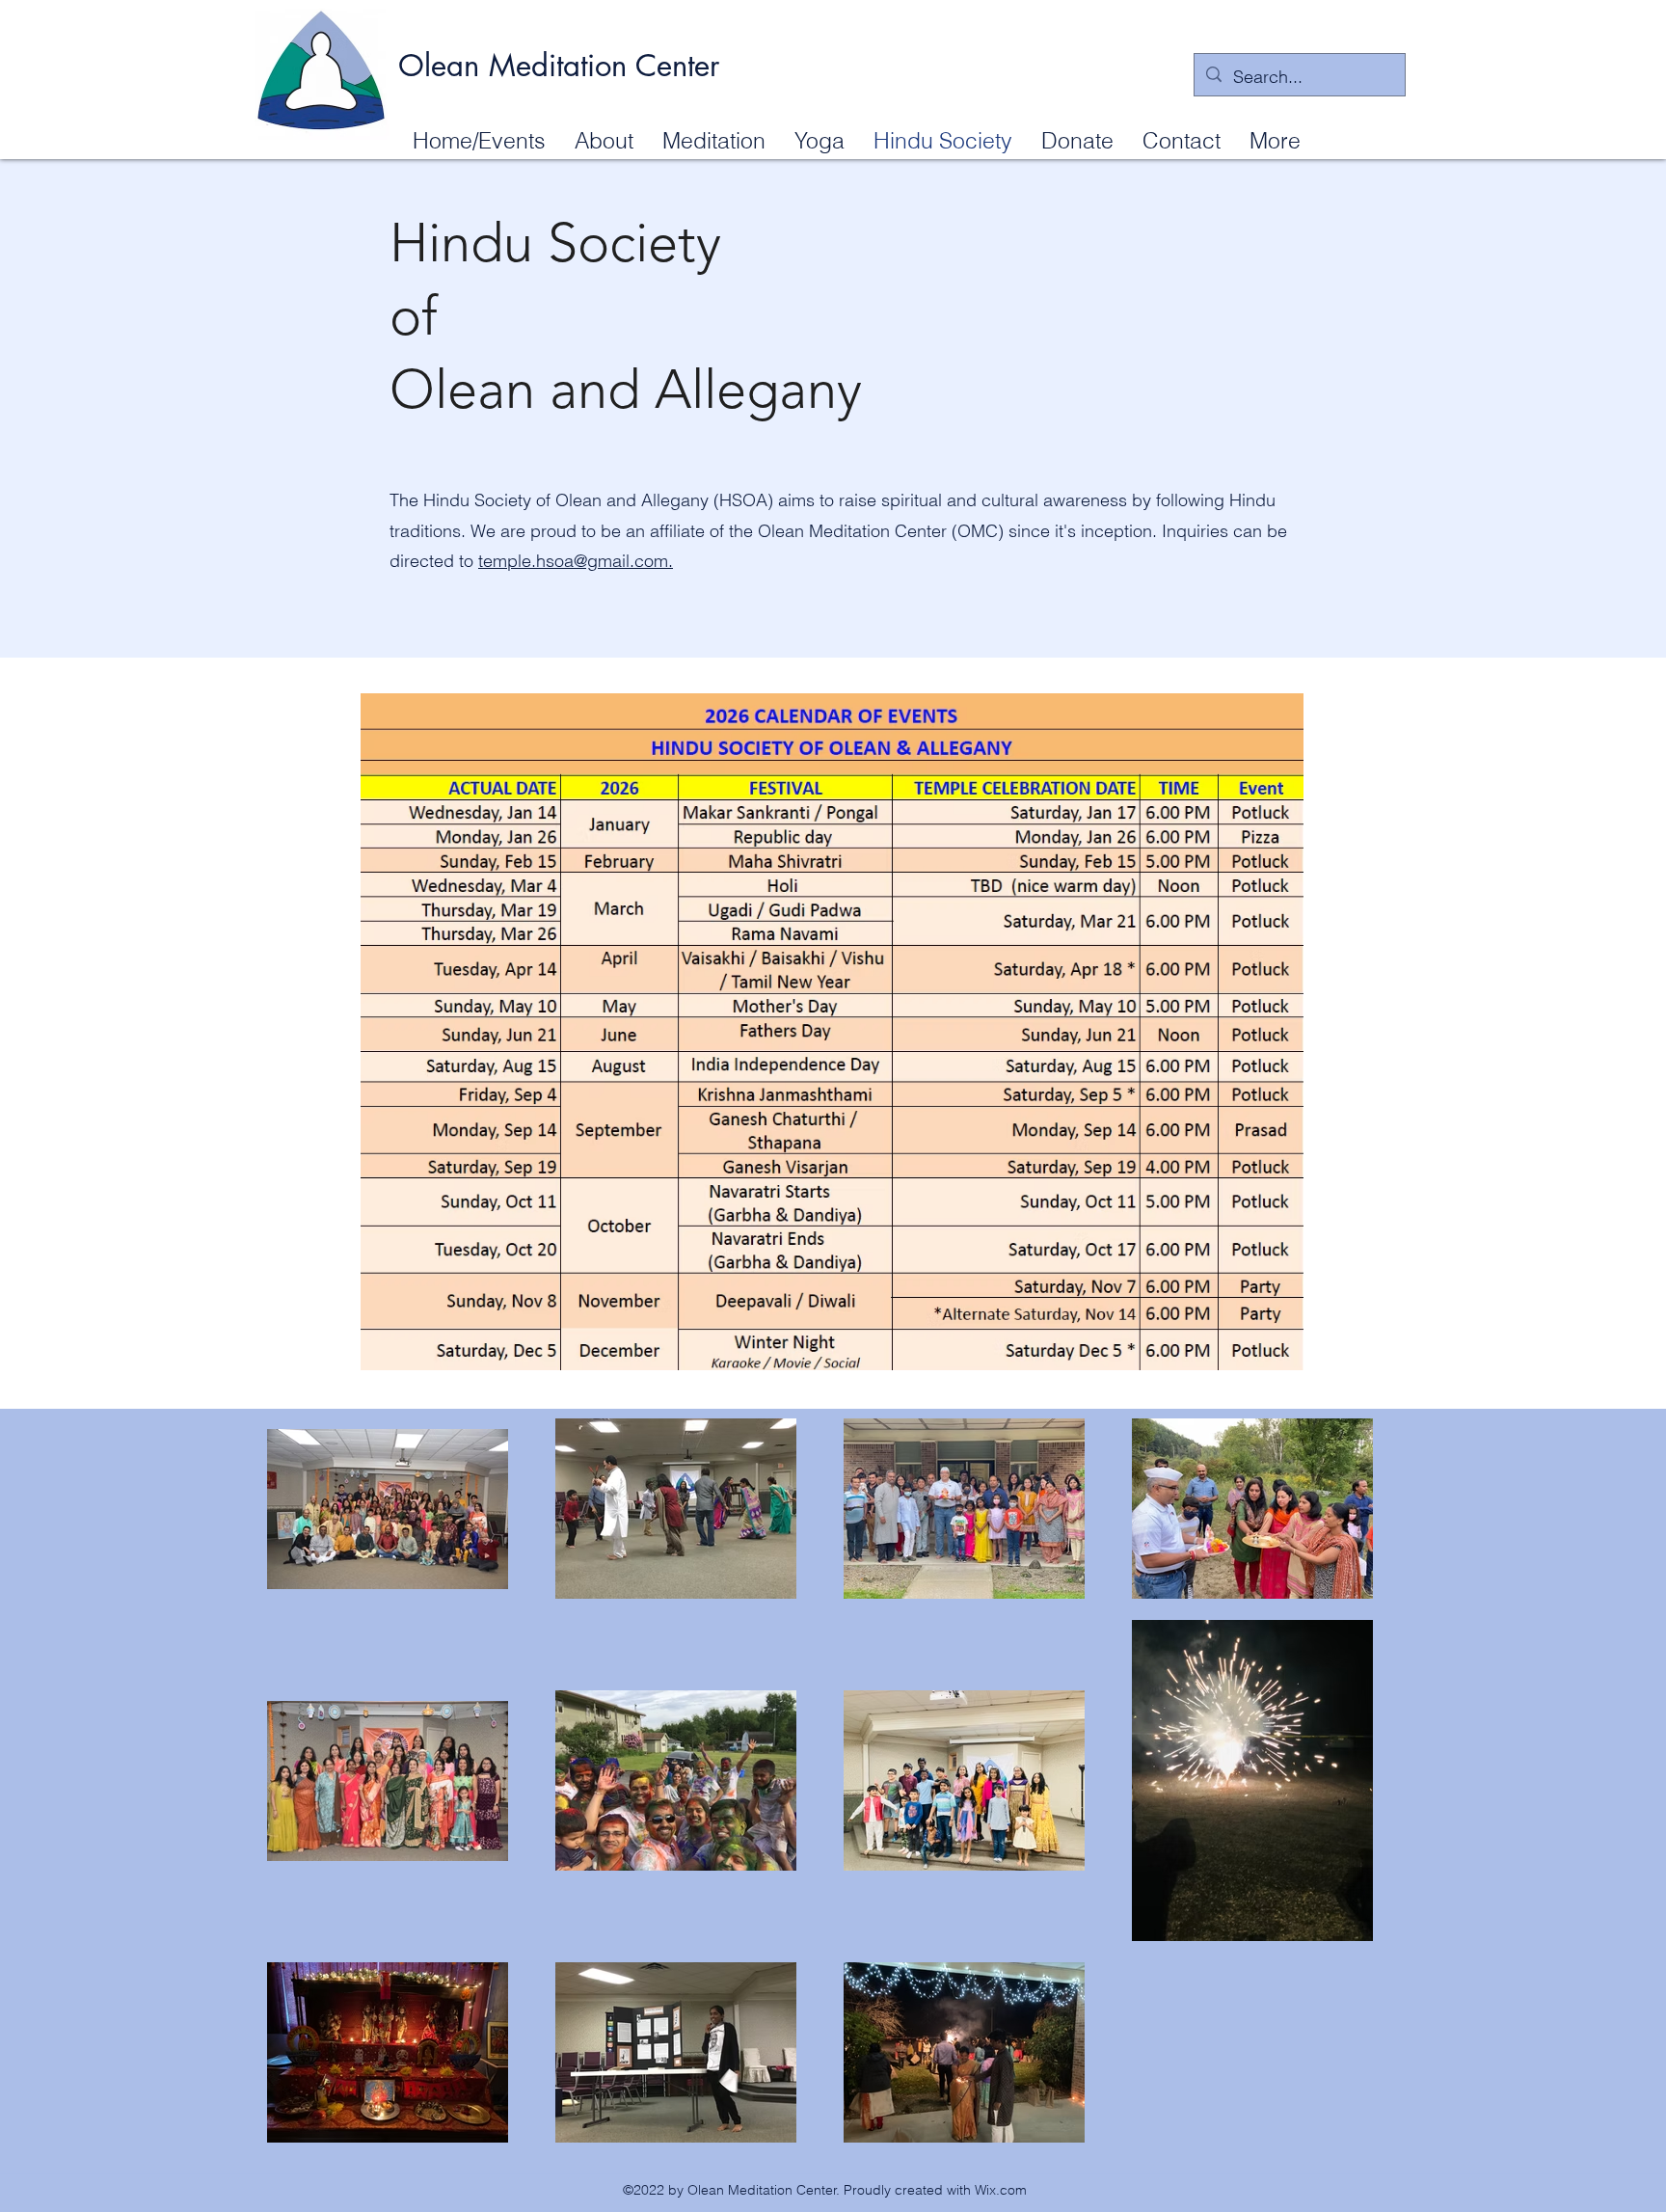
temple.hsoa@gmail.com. (576, 561)
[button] (604, 140)
